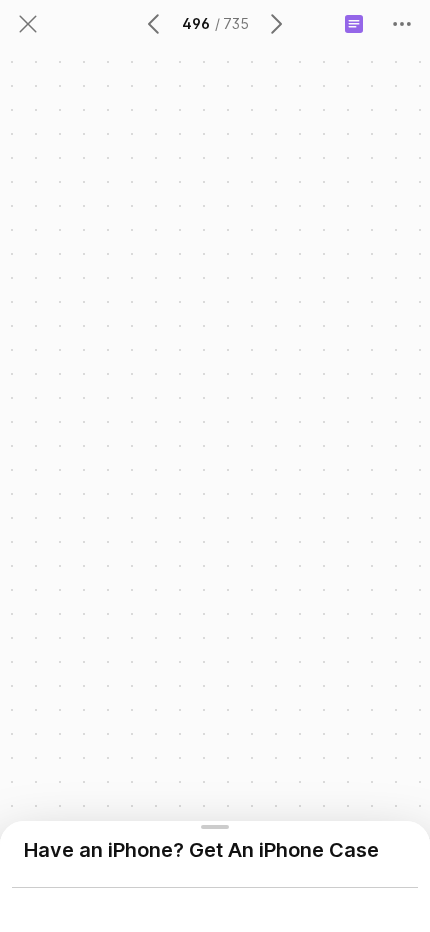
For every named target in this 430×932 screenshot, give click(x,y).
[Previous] (155, 24)
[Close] (28, 24)
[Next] (275, 24)
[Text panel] (354, 24)
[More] (402, 24)
